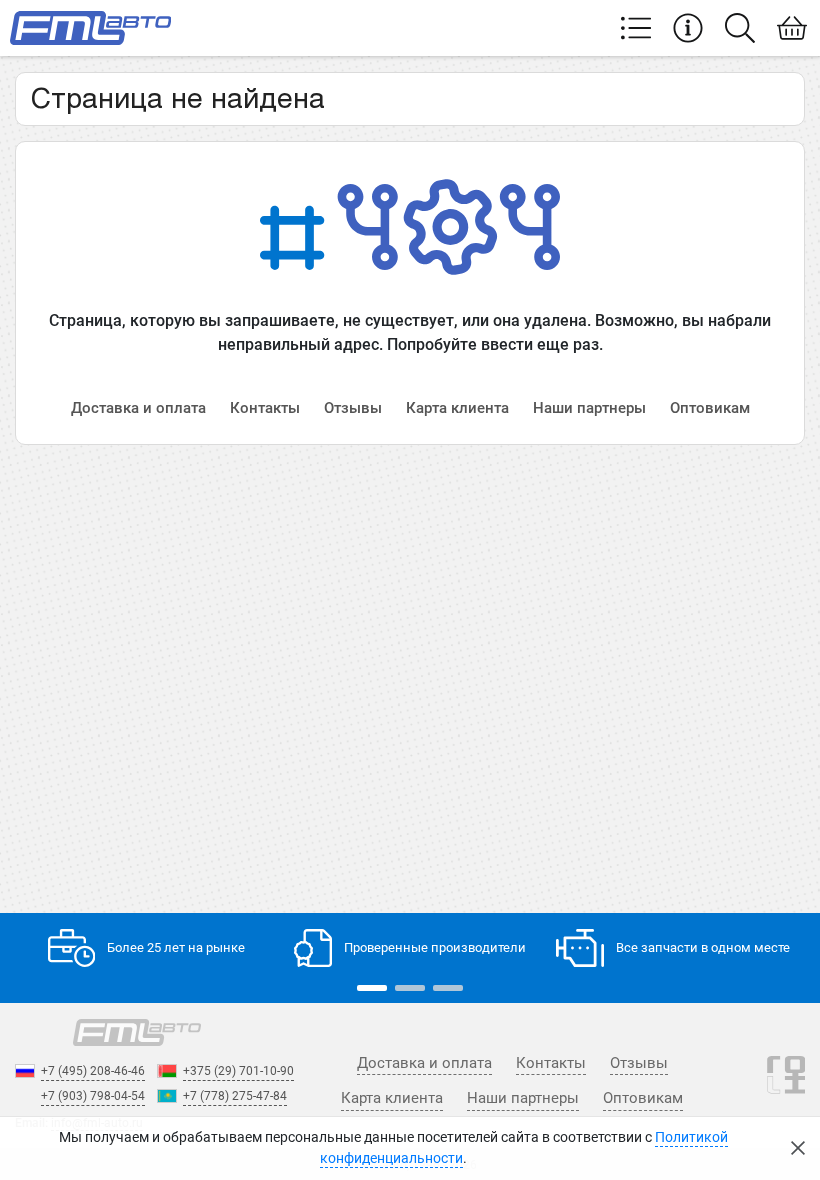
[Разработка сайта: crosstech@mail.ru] (786, 1085)
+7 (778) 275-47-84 (235, 1096)
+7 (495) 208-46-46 (93, 1071)
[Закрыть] (798, 1148)
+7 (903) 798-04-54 (93, 1096)
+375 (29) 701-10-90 (238, 1071)
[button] (372, 988)
